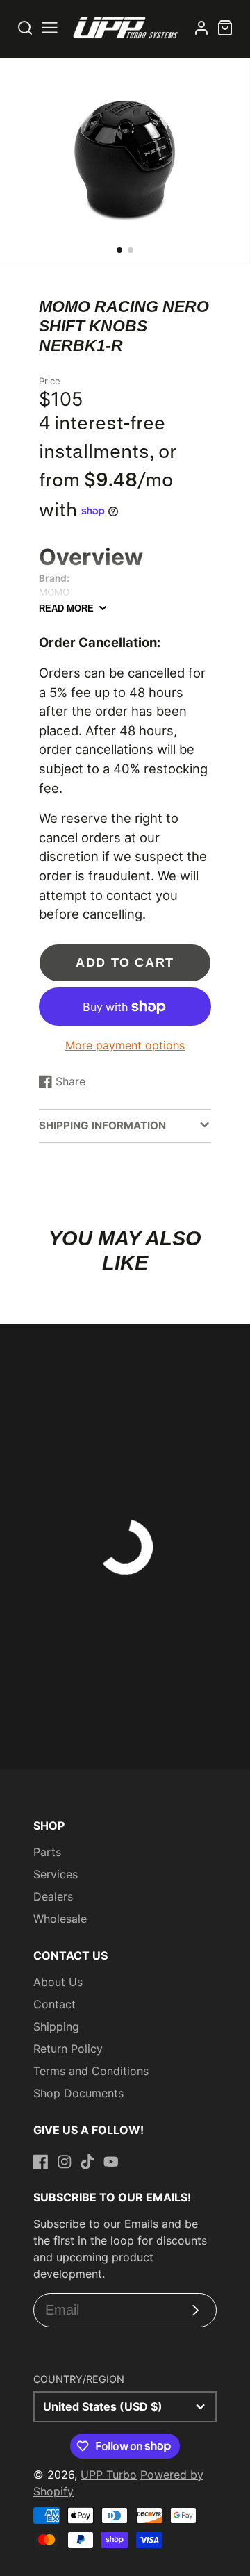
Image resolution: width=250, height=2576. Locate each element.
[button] (119, 250)
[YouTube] (111, 2162)
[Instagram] (65, 2162)
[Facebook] (41, 2162)
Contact (55, 2004)
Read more (66, 608)
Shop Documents (78, 2093)
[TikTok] (87, 2162)
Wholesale (60, 1919)
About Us (58, 1982)
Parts (47, 1852)
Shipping (56, 2026)
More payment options (125, 1045)
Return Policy (68, 2049)
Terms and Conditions (91, 2071)
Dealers (53, 1896)
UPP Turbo (109, 2475)
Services (56, 1874)
